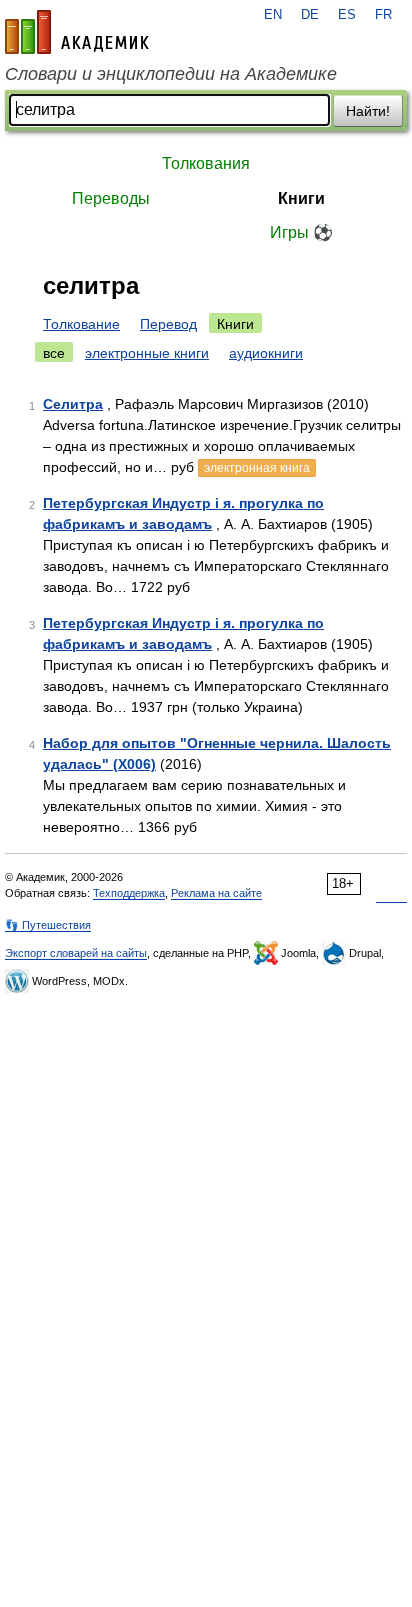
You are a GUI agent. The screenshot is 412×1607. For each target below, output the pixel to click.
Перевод (168, 324)
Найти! (368, 111)
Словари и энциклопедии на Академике (171, 74)
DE (310, 15)
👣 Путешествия (48, 925)
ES (347, 15)
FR (383, 15)
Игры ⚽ (301, 232)
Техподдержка (129, 893)
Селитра (73, 404)
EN (273, 15)
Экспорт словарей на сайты (76, 953)
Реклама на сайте (216, 893)
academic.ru (77, 32)
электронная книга (257, 468)
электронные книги (147, 353)
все (54, 353)
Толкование (81, 324)
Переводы (111, 198)
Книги (301, 198)
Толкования (206, 163)
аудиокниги (266, 353)
